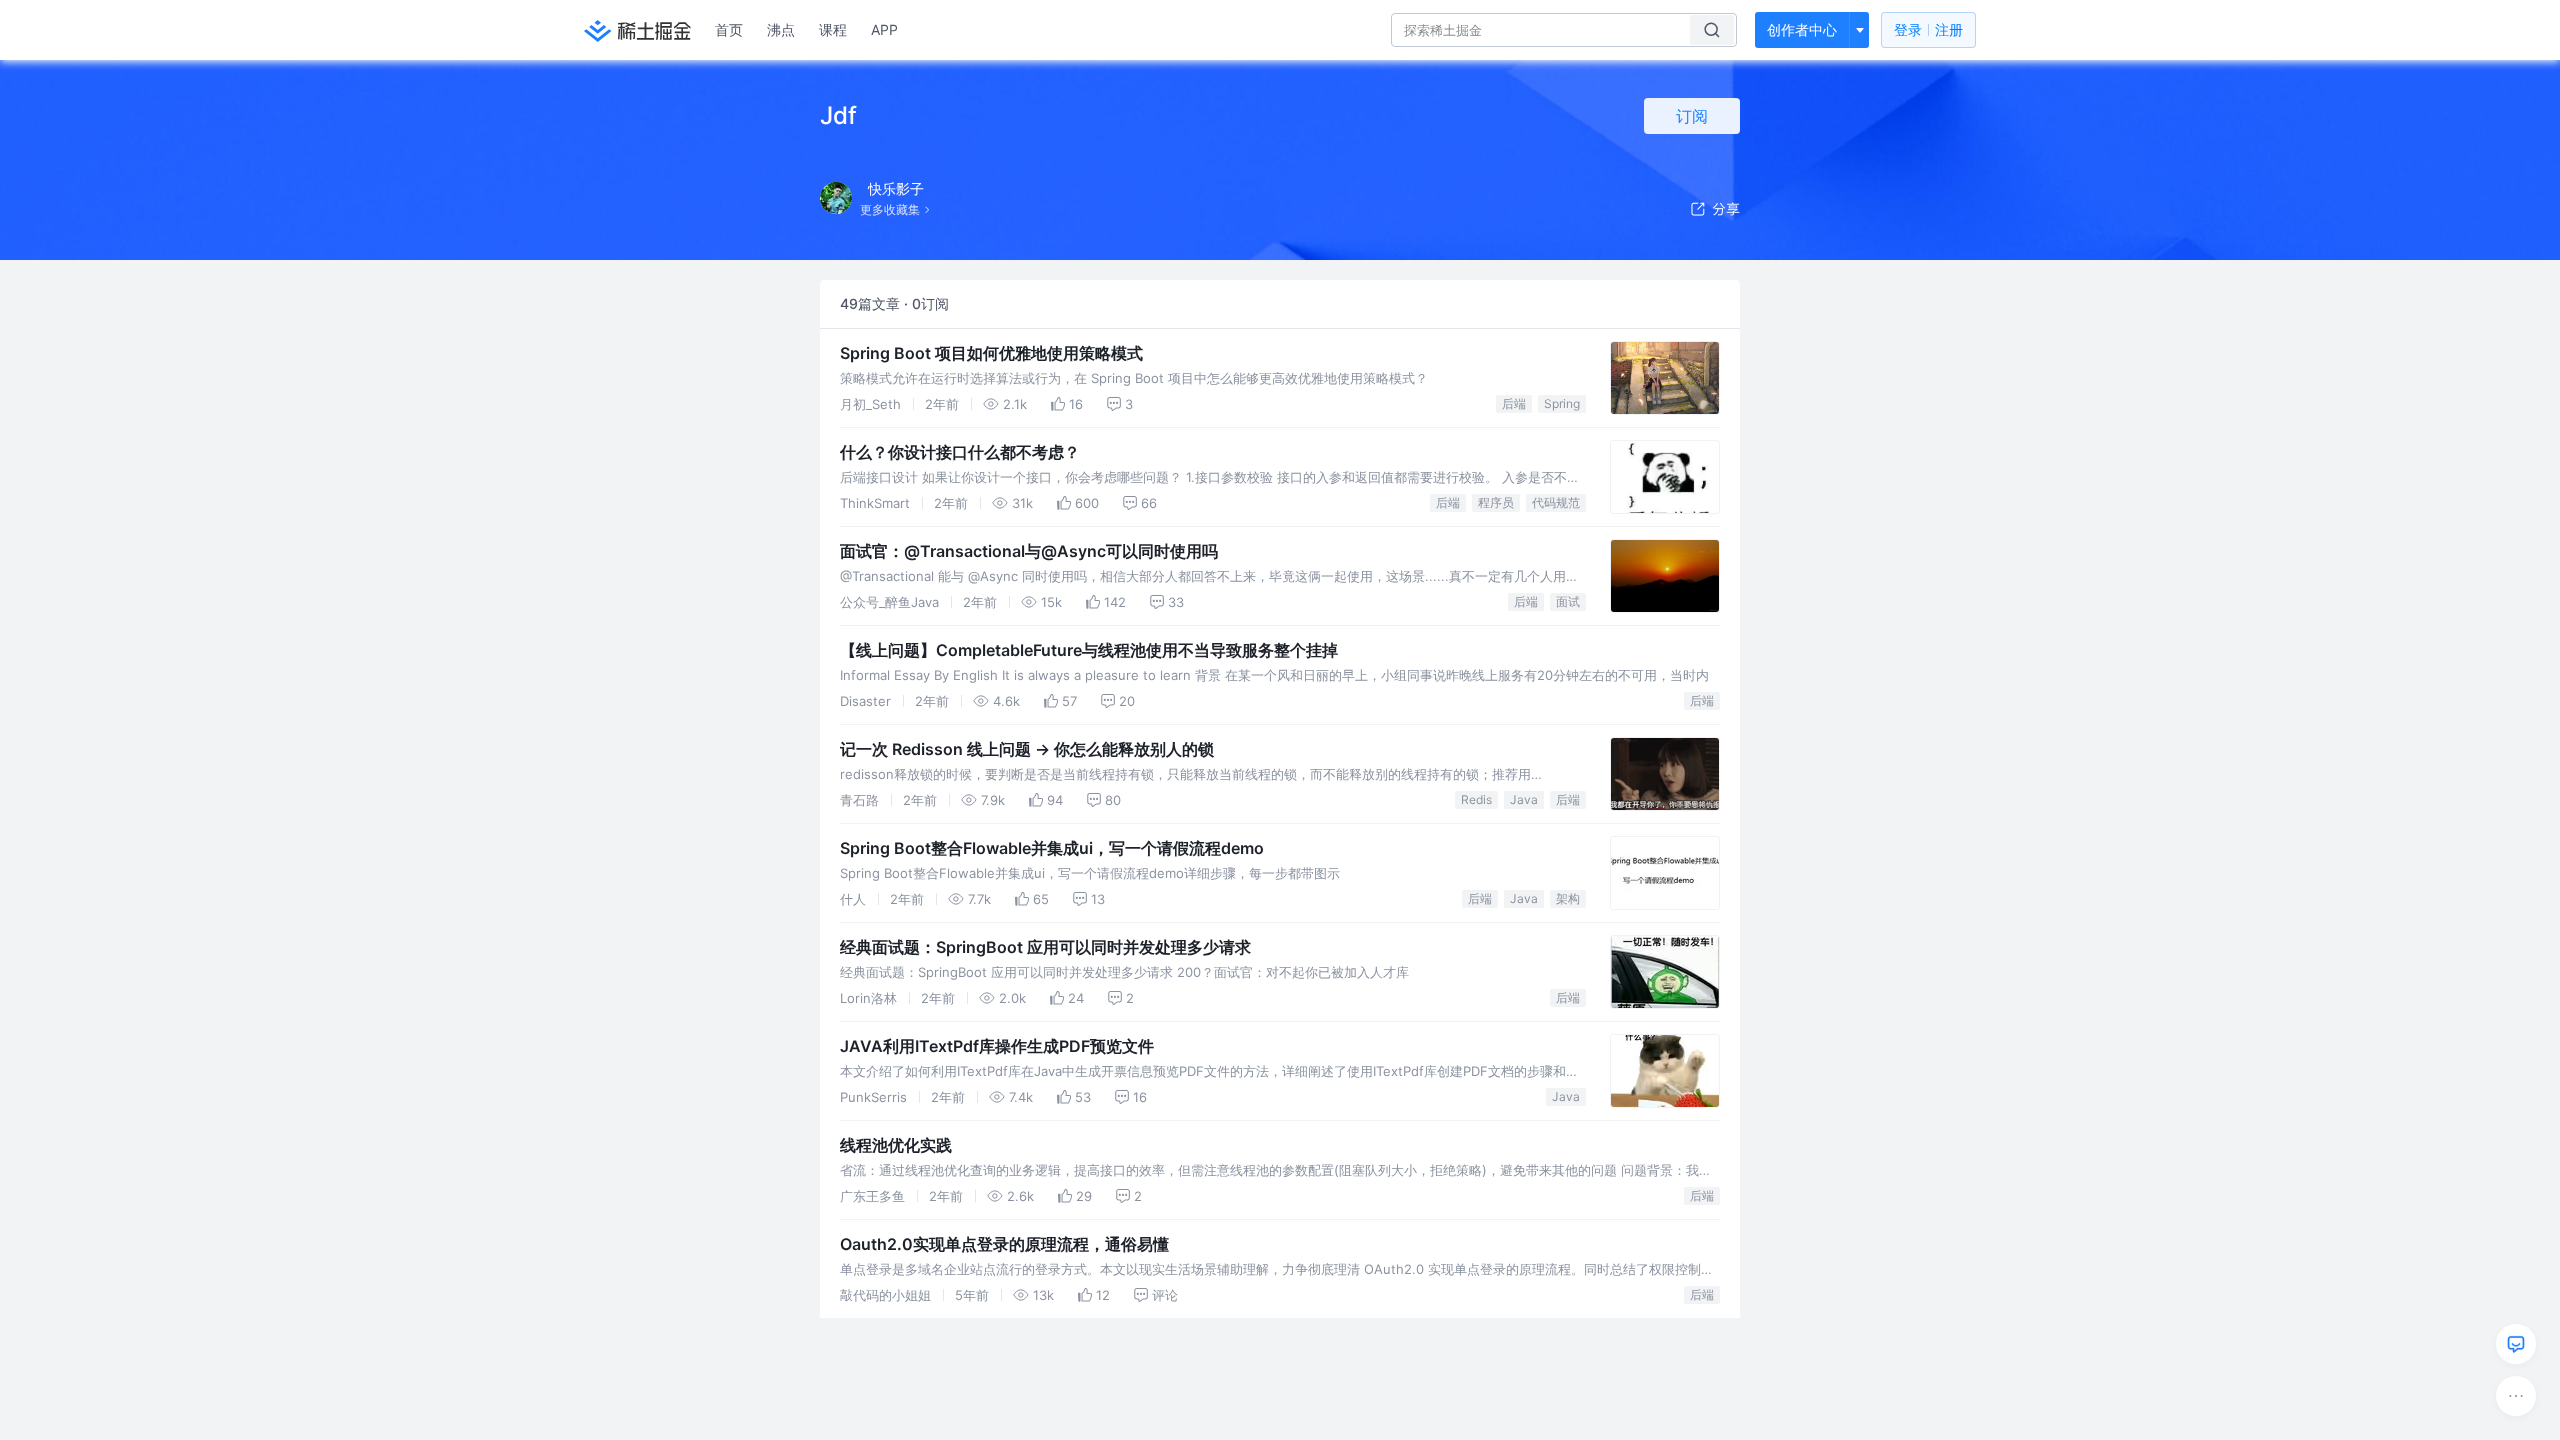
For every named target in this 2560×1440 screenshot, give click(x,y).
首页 (729, 29)
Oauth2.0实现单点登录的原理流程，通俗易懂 (1004, 1244)
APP (884, 29)
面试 (1568, 601)
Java (1524, 799)
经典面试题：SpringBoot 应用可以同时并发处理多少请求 (1045, 947)
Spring (1562, 403)
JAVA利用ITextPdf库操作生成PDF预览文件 (997, 1046)
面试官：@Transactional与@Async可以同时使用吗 (1029, 551)
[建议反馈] (2516, 1344)
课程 (833, 29)
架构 (1568, 898)
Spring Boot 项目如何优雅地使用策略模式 (991, 353)
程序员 (1496, 502)
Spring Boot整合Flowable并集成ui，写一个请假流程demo (1052, 848)
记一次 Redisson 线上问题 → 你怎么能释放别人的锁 (1027, 749)
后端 (1514, 403)
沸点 (781, 29)
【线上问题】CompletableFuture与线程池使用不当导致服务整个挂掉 (1089, 650)
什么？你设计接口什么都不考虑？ (960, 452)
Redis (1476, 799)
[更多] (2516, 1396)
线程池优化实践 (896, 1145)
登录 (1928, 29)
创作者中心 (1802, 29)
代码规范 (1556, 502)
